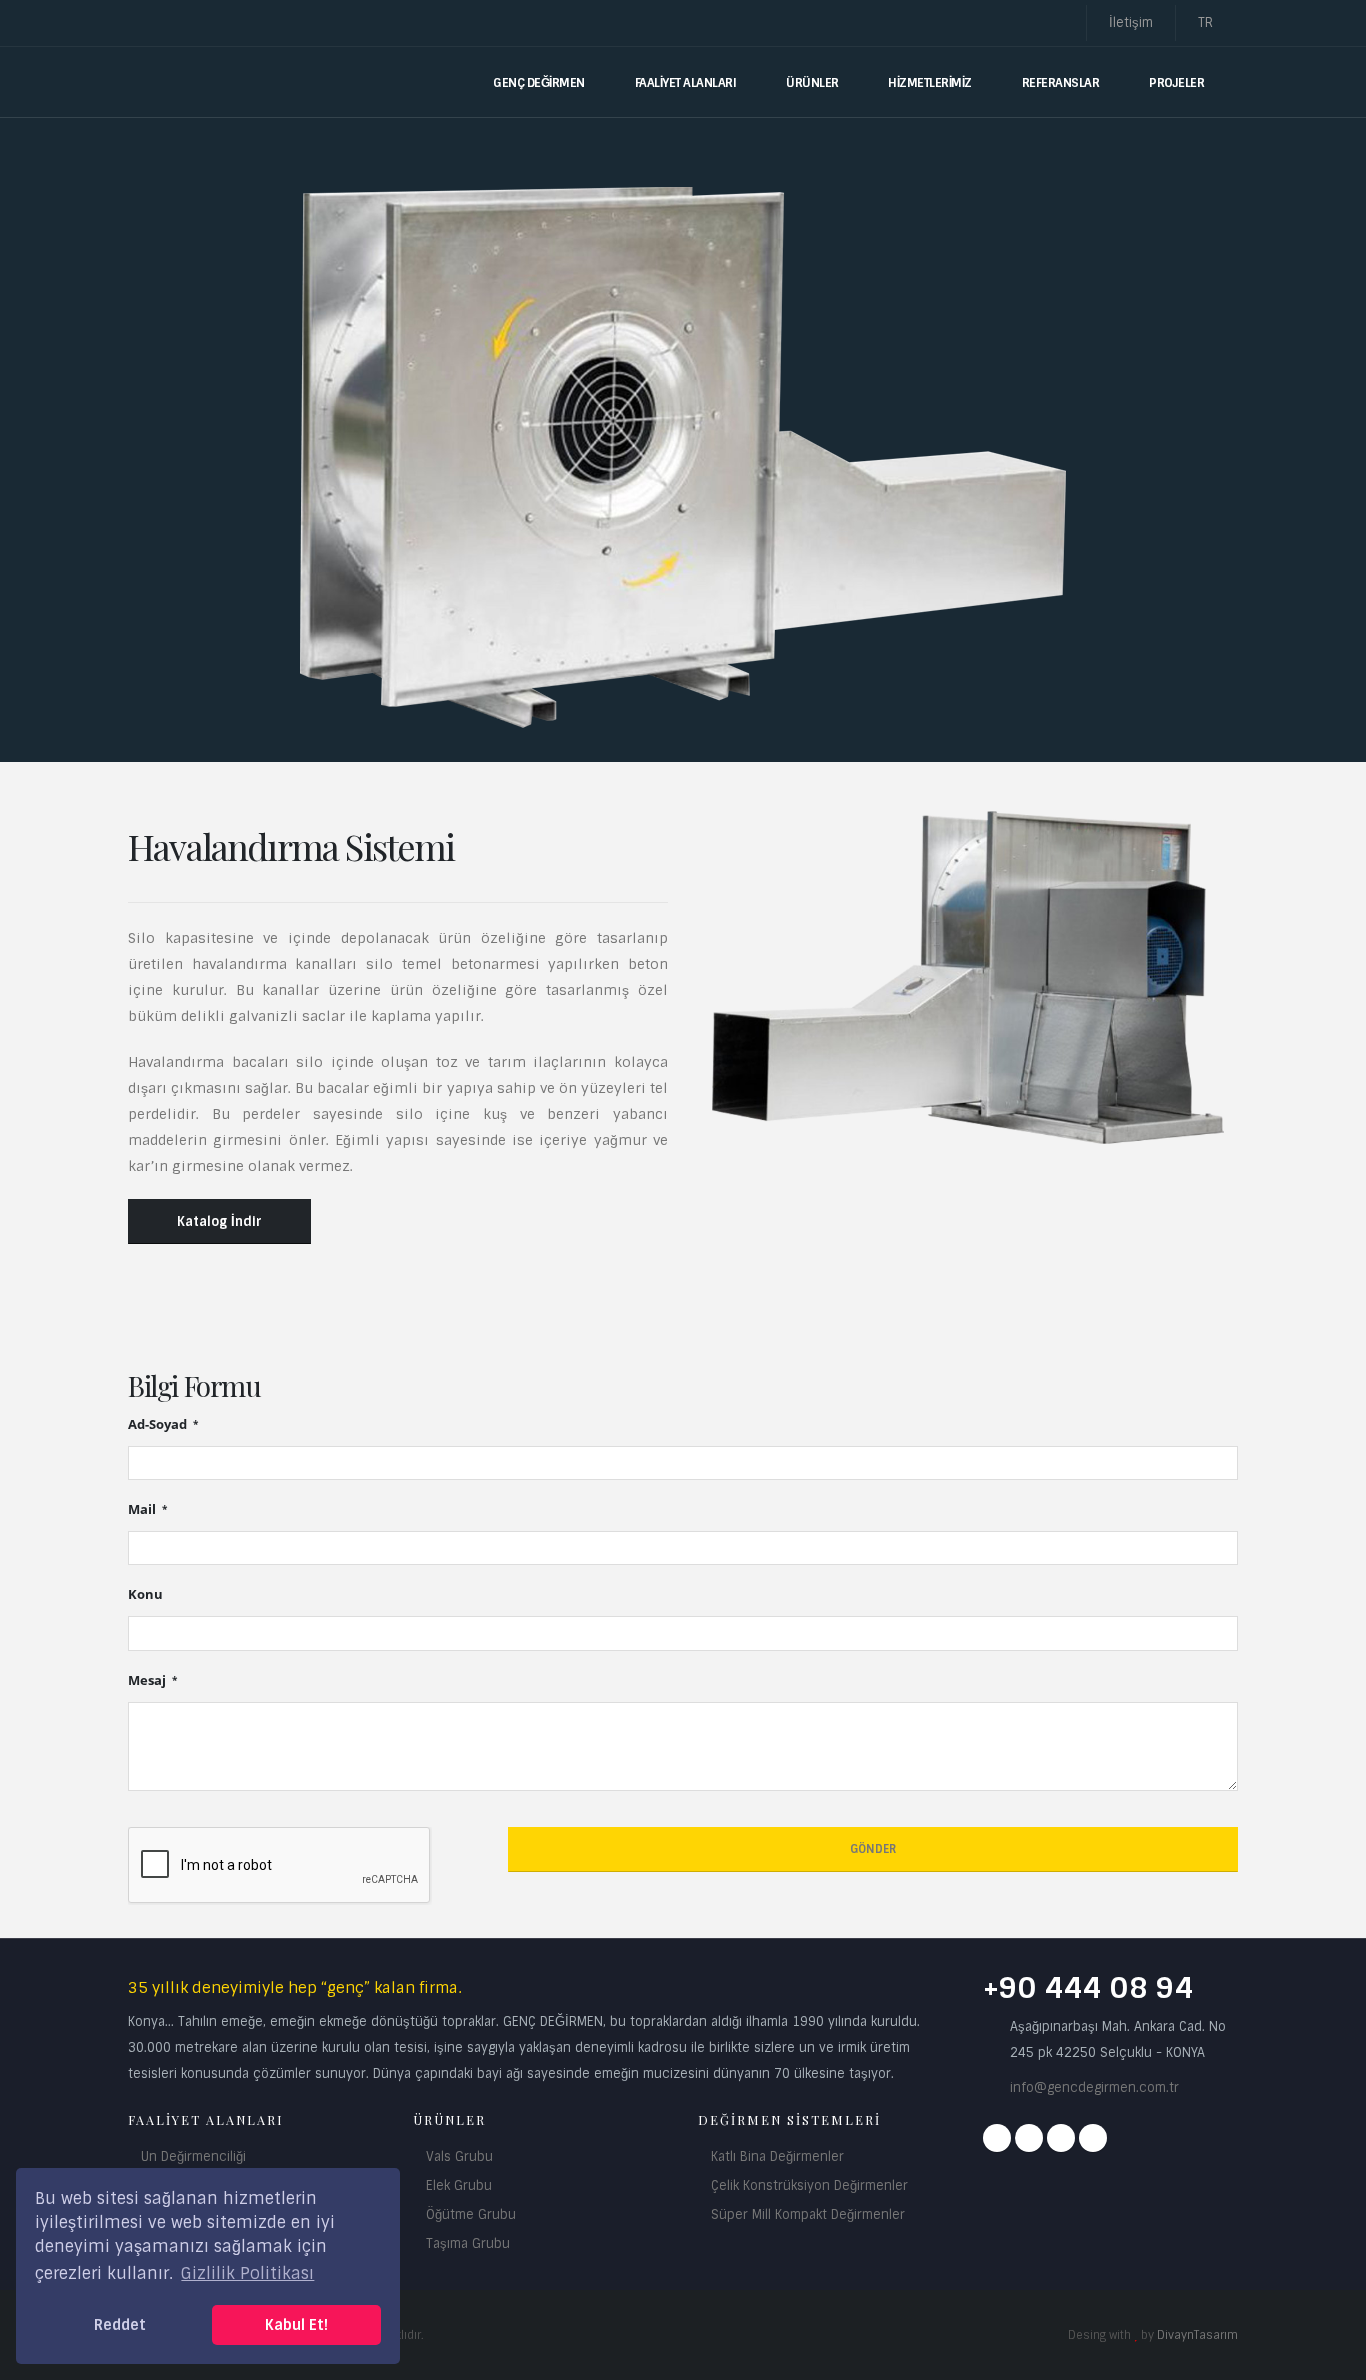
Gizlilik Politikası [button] (247, 2273)
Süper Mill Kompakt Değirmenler (808, 2214)
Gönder (873, 1849)
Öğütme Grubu (471, 2214)
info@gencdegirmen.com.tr (1094, 2087)
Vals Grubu (459, 2156)
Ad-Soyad (159, 1424)
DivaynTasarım (1197, 2335)
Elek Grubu (459, 2185)
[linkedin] (1093, 2138)
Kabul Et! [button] (296, 2325)
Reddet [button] (120, 2325)
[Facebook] (997, 2138)
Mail (143, 1509)
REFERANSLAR (1061, 83)
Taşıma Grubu (468, 2243)
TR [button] (1207, 22)
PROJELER (1176, 83)
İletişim (1131, 22)
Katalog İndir (219, 1221)
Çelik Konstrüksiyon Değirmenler (809, 2185)
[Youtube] (1061, 2138)
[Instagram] (1029, 2138)
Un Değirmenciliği (193, 2156)
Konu (145, 1594)
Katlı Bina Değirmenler (777, 2156)
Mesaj (148, 1680)
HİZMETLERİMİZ (930, 83)
